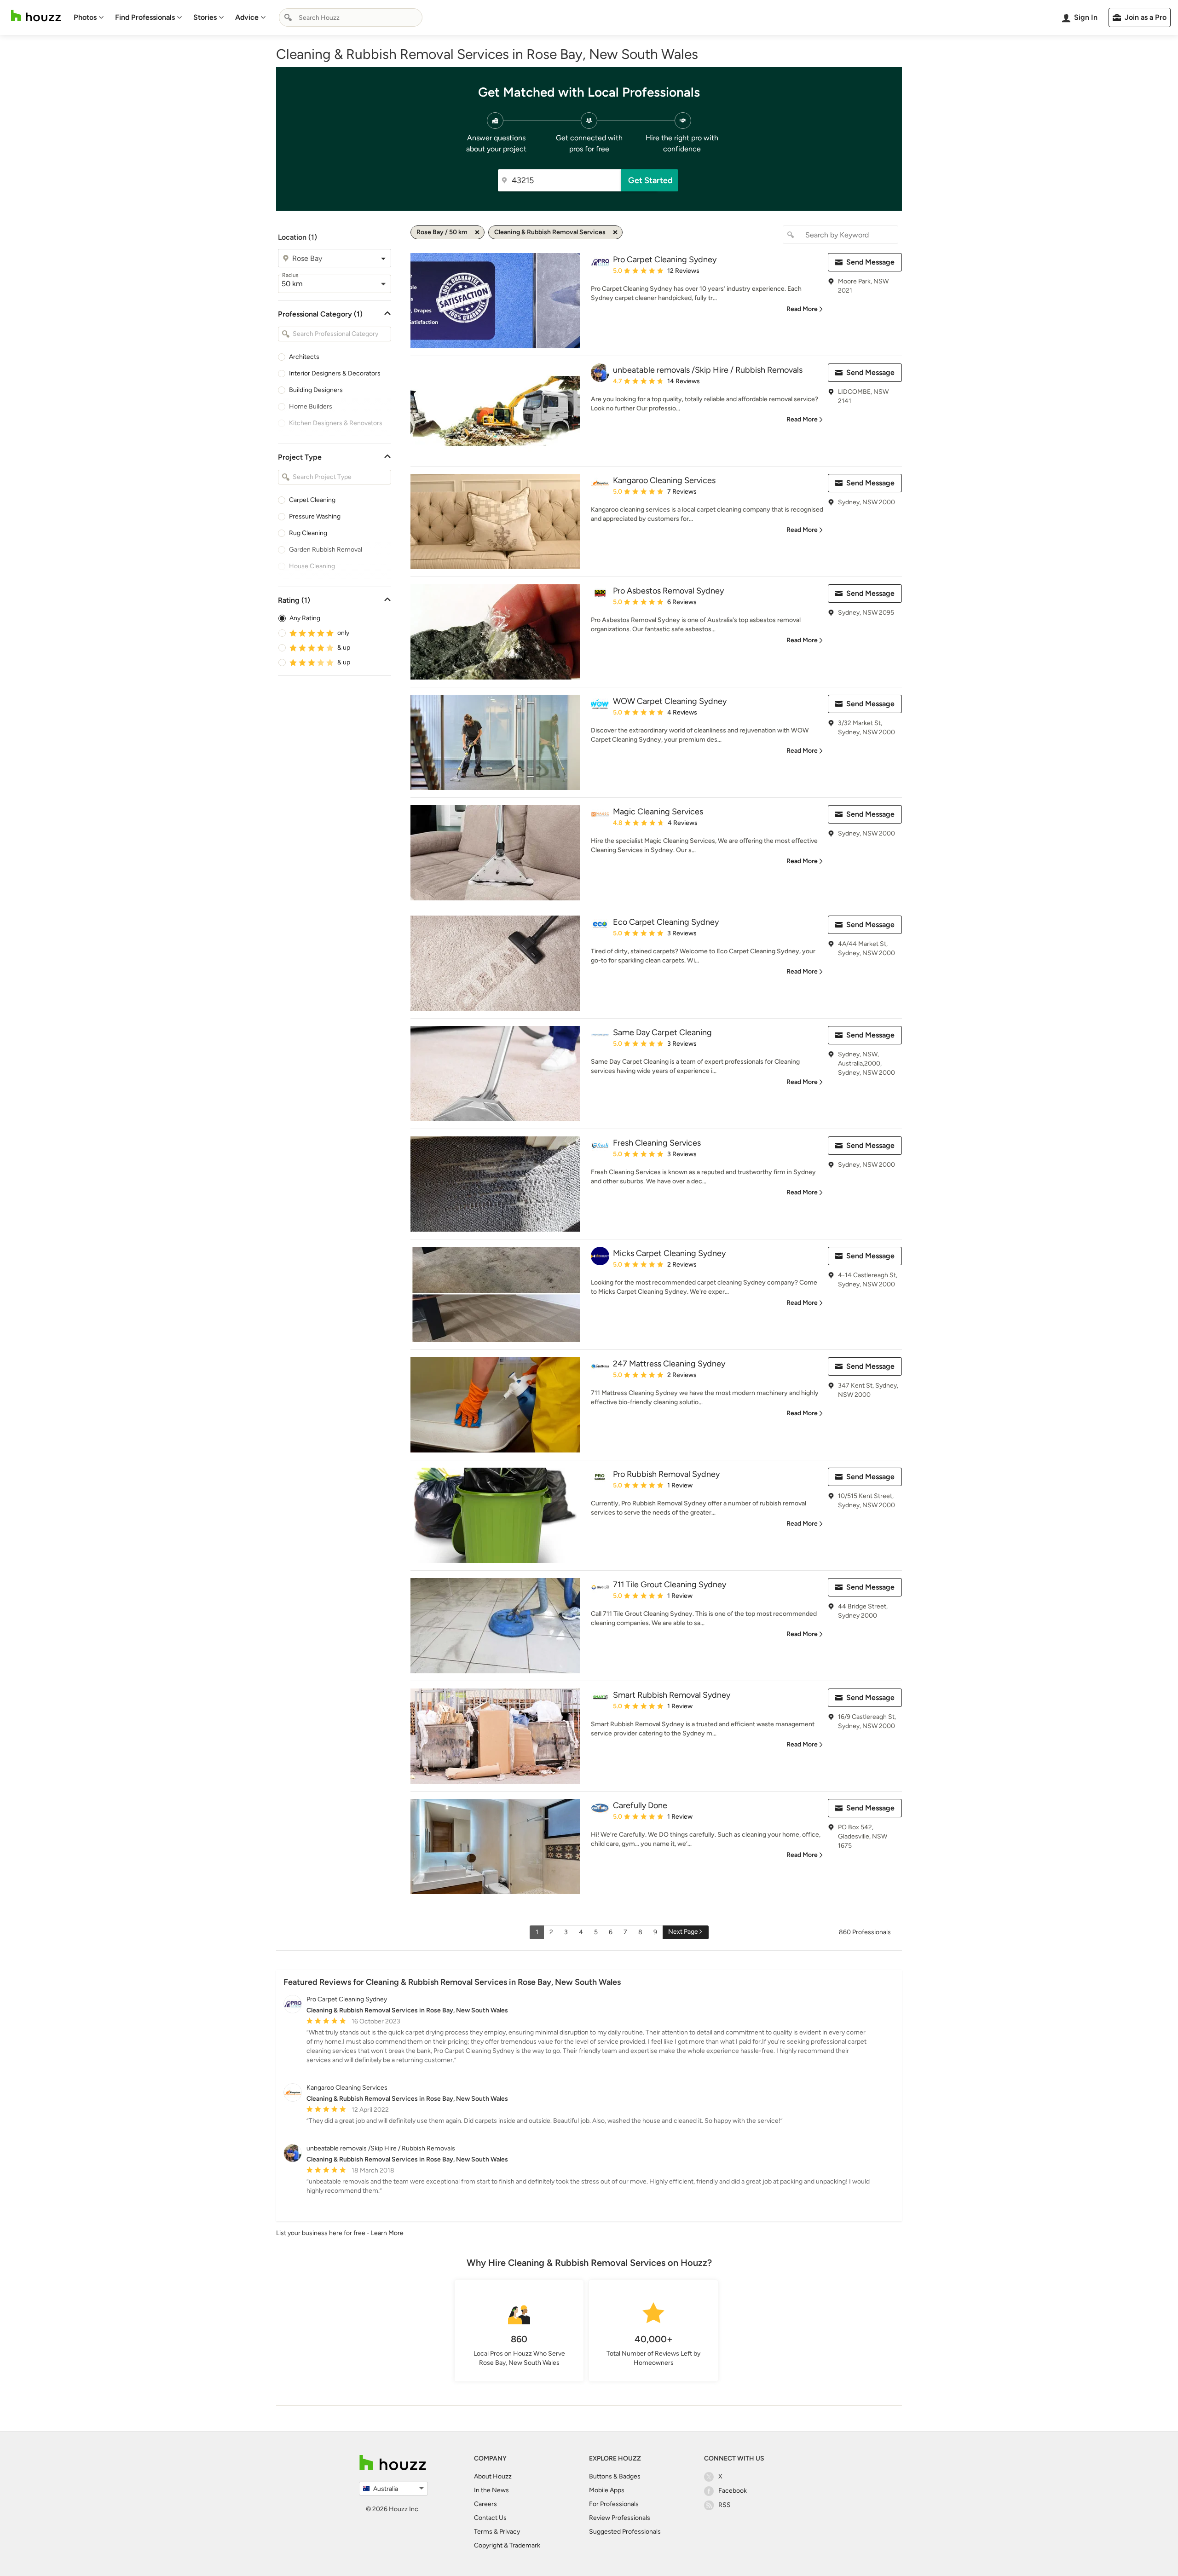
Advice (247, 17)
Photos (85, 17)
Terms (483, 2532)
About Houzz (493, 2476)
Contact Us (490, 2518)
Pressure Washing (315, 516)
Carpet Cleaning (312, 500)
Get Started (650, 180)
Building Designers (316, 390)
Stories (205, 17)
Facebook (733, 2491)
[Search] (288, 17)
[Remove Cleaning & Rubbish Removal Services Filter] (615, 232)
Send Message (870, 262)
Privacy (510, 2532)
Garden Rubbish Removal (326, 550)
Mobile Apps (607, 2490)
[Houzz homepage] (36, 16)
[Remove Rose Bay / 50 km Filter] (477, 232)
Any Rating (305, 618)
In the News (491, 2490)
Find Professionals (145, 17)
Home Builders (311, 406)
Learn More (387, 2233)
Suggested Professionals (625, 2532)
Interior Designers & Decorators (335, 373)
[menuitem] (89, 17)
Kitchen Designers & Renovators (336, 423)
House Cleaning (312, 566)
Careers (485, 2504)
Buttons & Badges (615, 2476)
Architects (304, 357)
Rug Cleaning (308, 533)
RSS (725, 2505)
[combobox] (351, 17)
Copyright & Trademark (507, 2545)
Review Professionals (620, 2518)
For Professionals (614, 2504)
